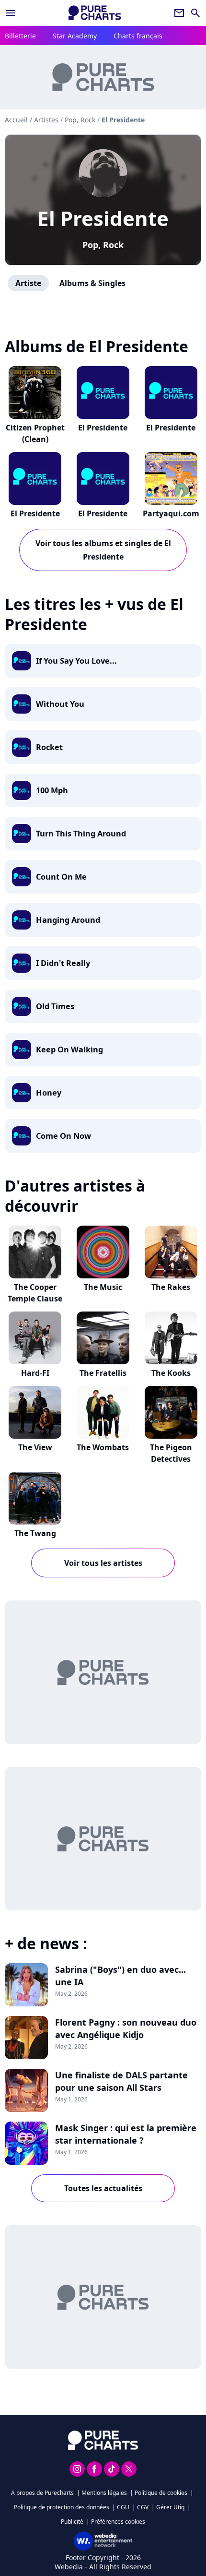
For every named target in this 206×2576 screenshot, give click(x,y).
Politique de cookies (161, 2493)
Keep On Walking (69, 1049)
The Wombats (103, 1447)
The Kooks (171, 1373)
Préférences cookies (118, 2522)
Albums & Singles (92, 283)
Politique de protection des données (62, 2507)
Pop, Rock (103, 245)
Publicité (72, 2522)
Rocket (49, 747)
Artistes (46, 120)
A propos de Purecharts (42, 2493)
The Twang (35, 1533)
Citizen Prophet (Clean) (35, 433)
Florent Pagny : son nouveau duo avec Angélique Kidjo (126, 2028)
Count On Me (61, 877)
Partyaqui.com (171, 513)
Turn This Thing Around (81, 834)
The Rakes (171, 1287)
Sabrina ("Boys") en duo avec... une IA (120, 1976)
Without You (60, 704)
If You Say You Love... (76, 661)
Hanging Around (68, 920)
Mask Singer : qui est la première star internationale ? (126, 2134)
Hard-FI (35, 1373)
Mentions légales (104, 2493)
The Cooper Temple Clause (35, 1293)
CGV (143, 2507)
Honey (49, 1093)
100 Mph (52, 790)
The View (35, 1447)
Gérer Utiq (170, 2507)
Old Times (55, 1006)
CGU (123, 2507)
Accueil (16, 120)
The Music (103, 1287)
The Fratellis (103, 1373)
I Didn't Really (63, 963)
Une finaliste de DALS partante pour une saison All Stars (121, 2081)
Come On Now (63, 1136)
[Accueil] (95, 13)
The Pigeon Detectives (171, 1453)
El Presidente (103, 218)
